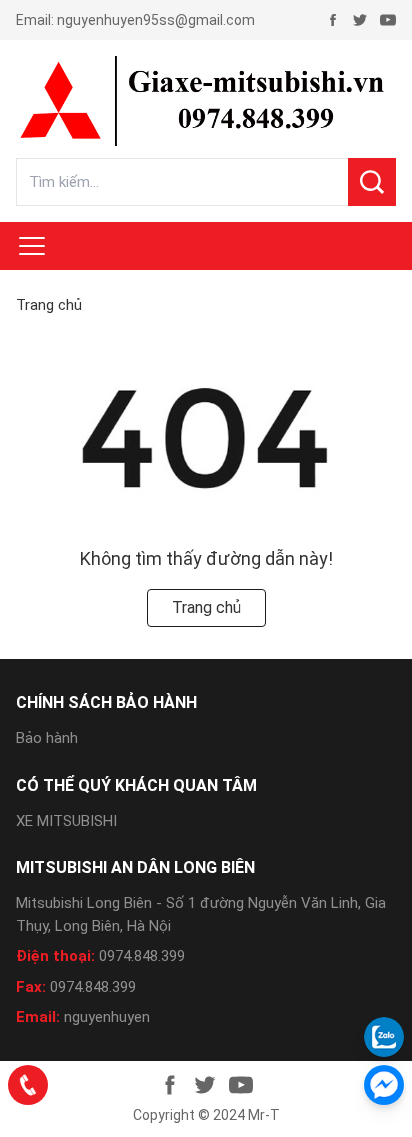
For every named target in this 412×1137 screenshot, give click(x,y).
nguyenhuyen (107, 1017)
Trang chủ (49, 305)
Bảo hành (47, 738)
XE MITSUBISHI (66, 821)
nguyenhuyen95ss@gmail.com (156, 20)
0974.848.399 (142, 956)
